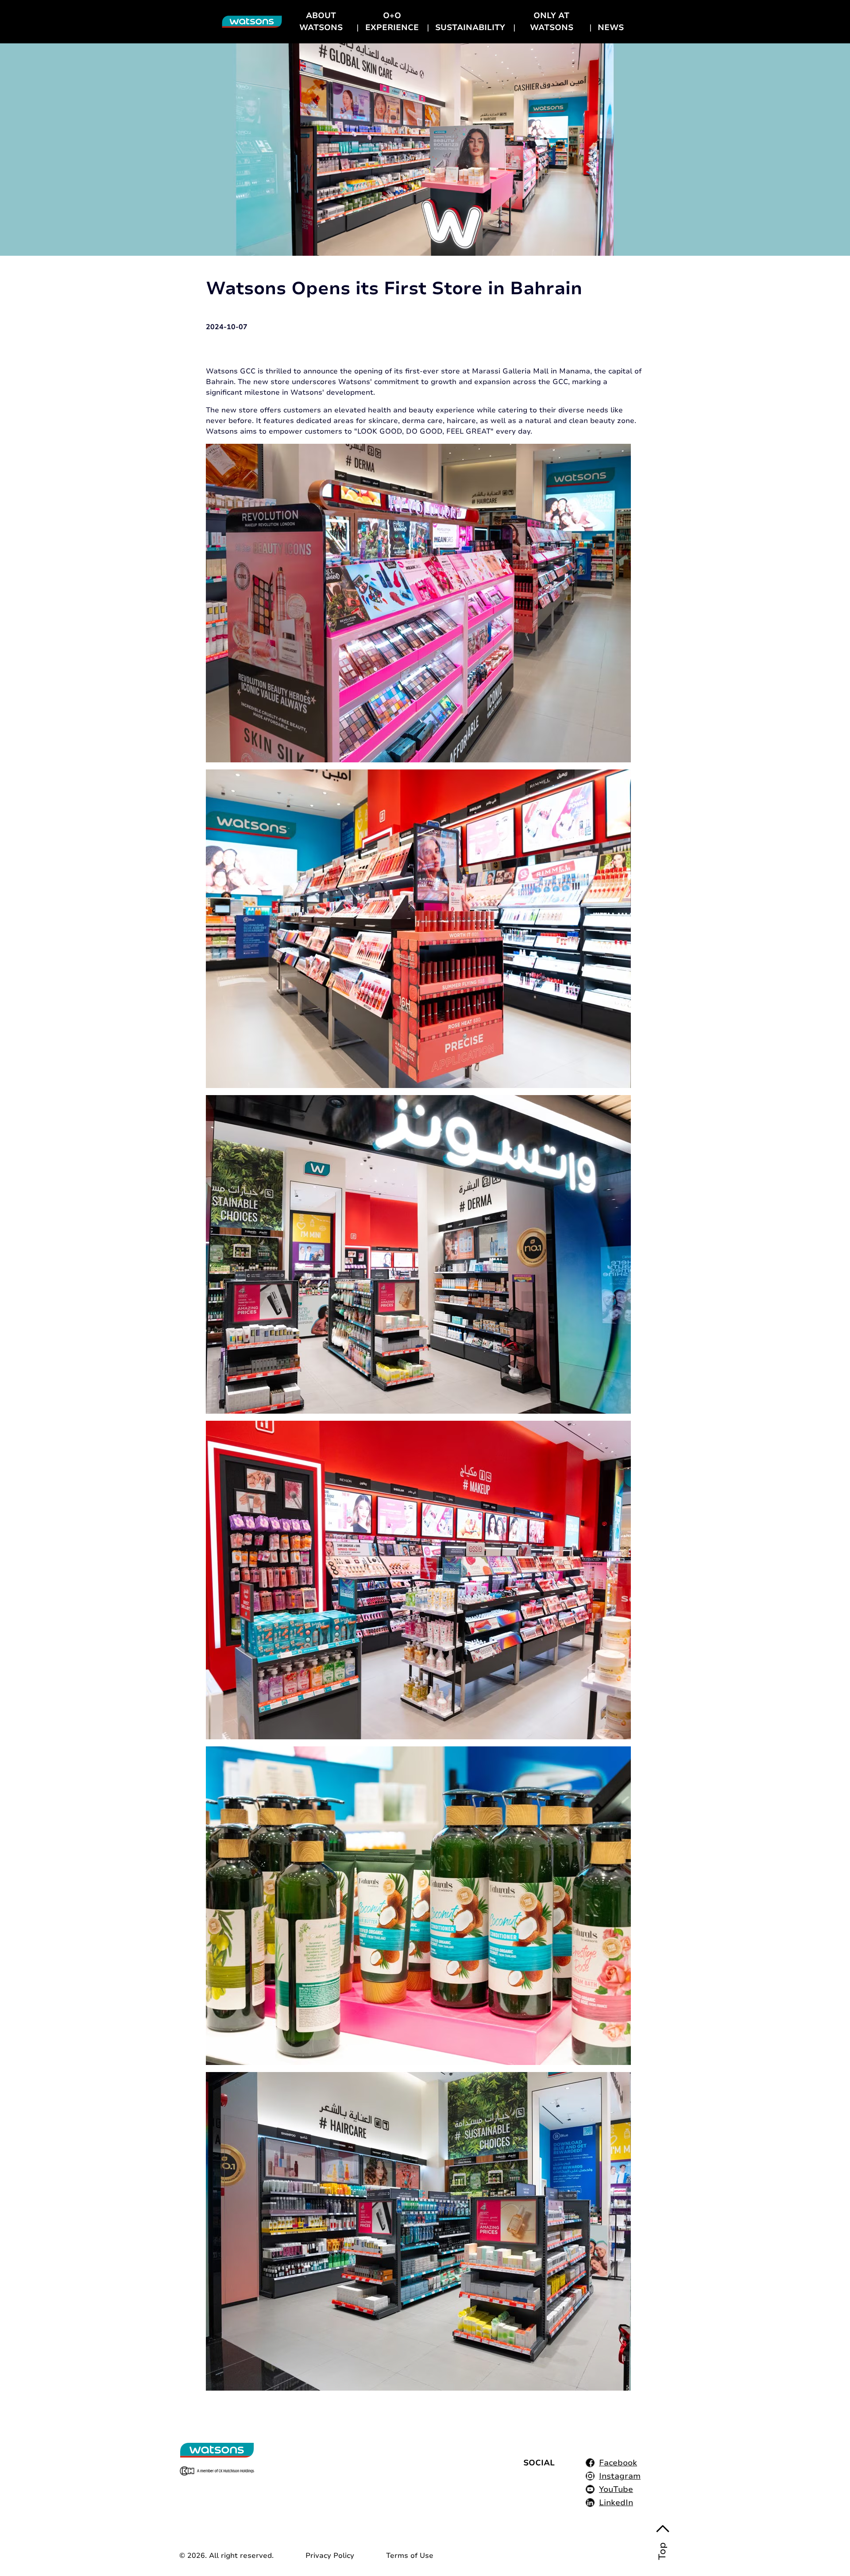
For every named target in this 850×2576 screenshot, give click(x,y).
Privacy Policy (330, 2556)
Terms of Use (410, 2556)
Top (662, 2551)
